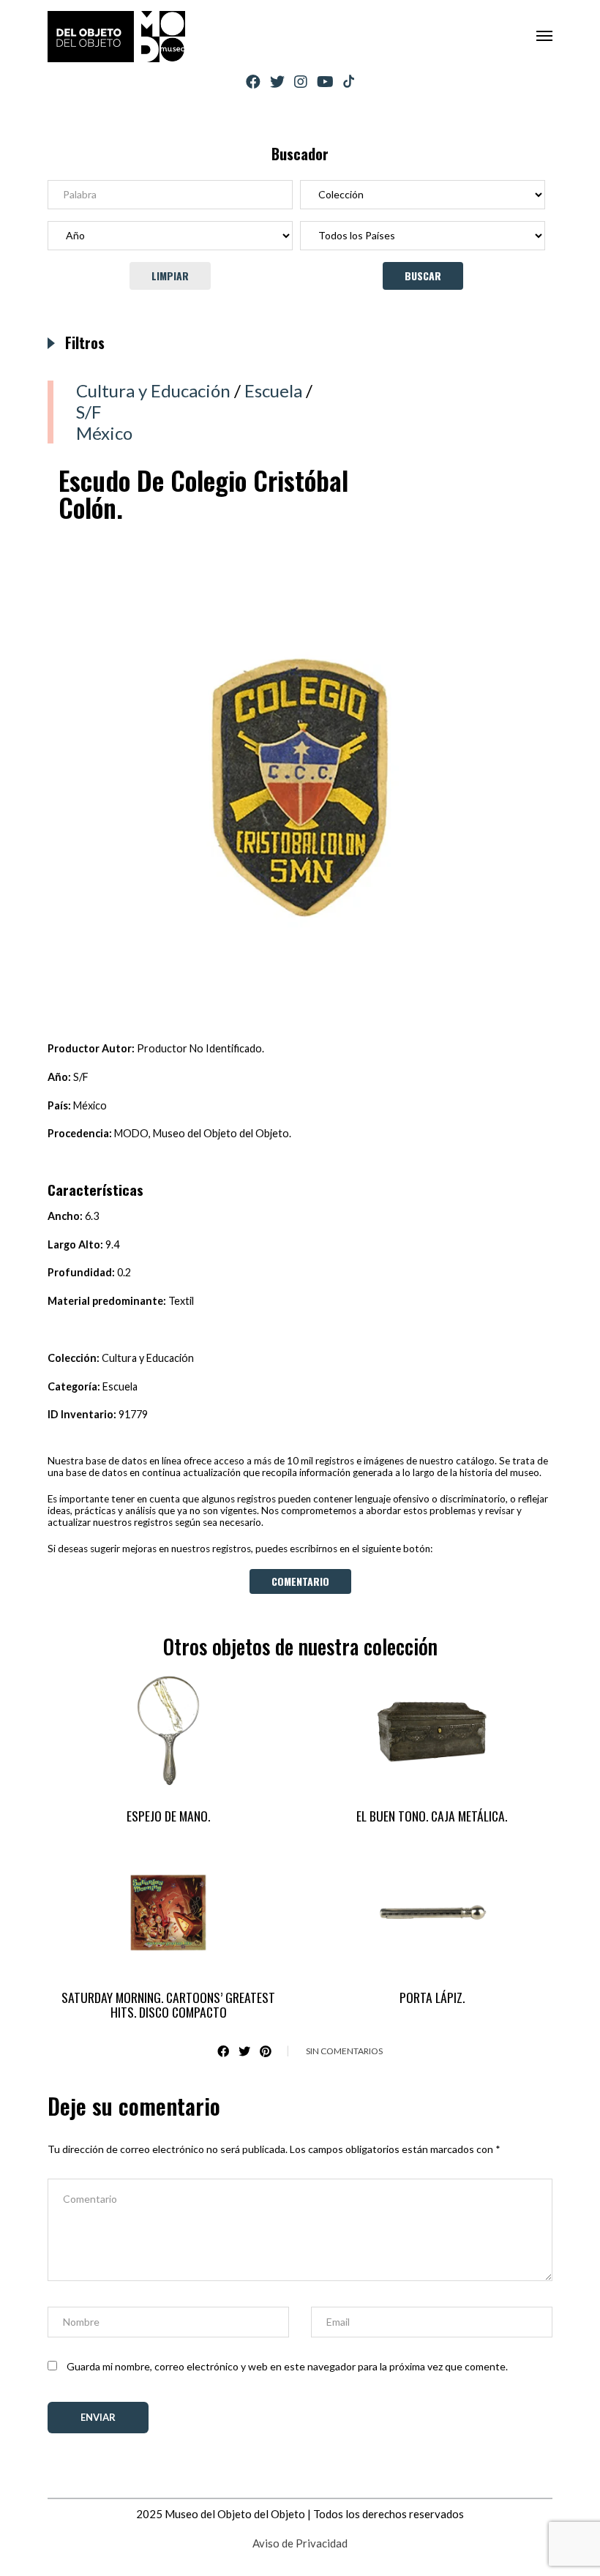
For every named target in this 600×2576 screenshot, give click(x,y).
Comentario (300, 1581)
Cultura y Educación (153, 390)
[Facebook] (253, 82)
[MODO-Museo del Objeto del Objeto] (116, 37)
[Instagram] (301, 82)
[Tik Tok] (349, 82)
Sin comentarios (344, 2051)
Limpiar (170, 276)
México (104, 433)
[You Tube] (325, 82)
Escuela (273, 390)
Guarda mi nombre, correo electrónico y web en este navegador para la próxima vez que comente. (287, 2366)
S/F (89, 412)
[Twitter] (277, 82)
